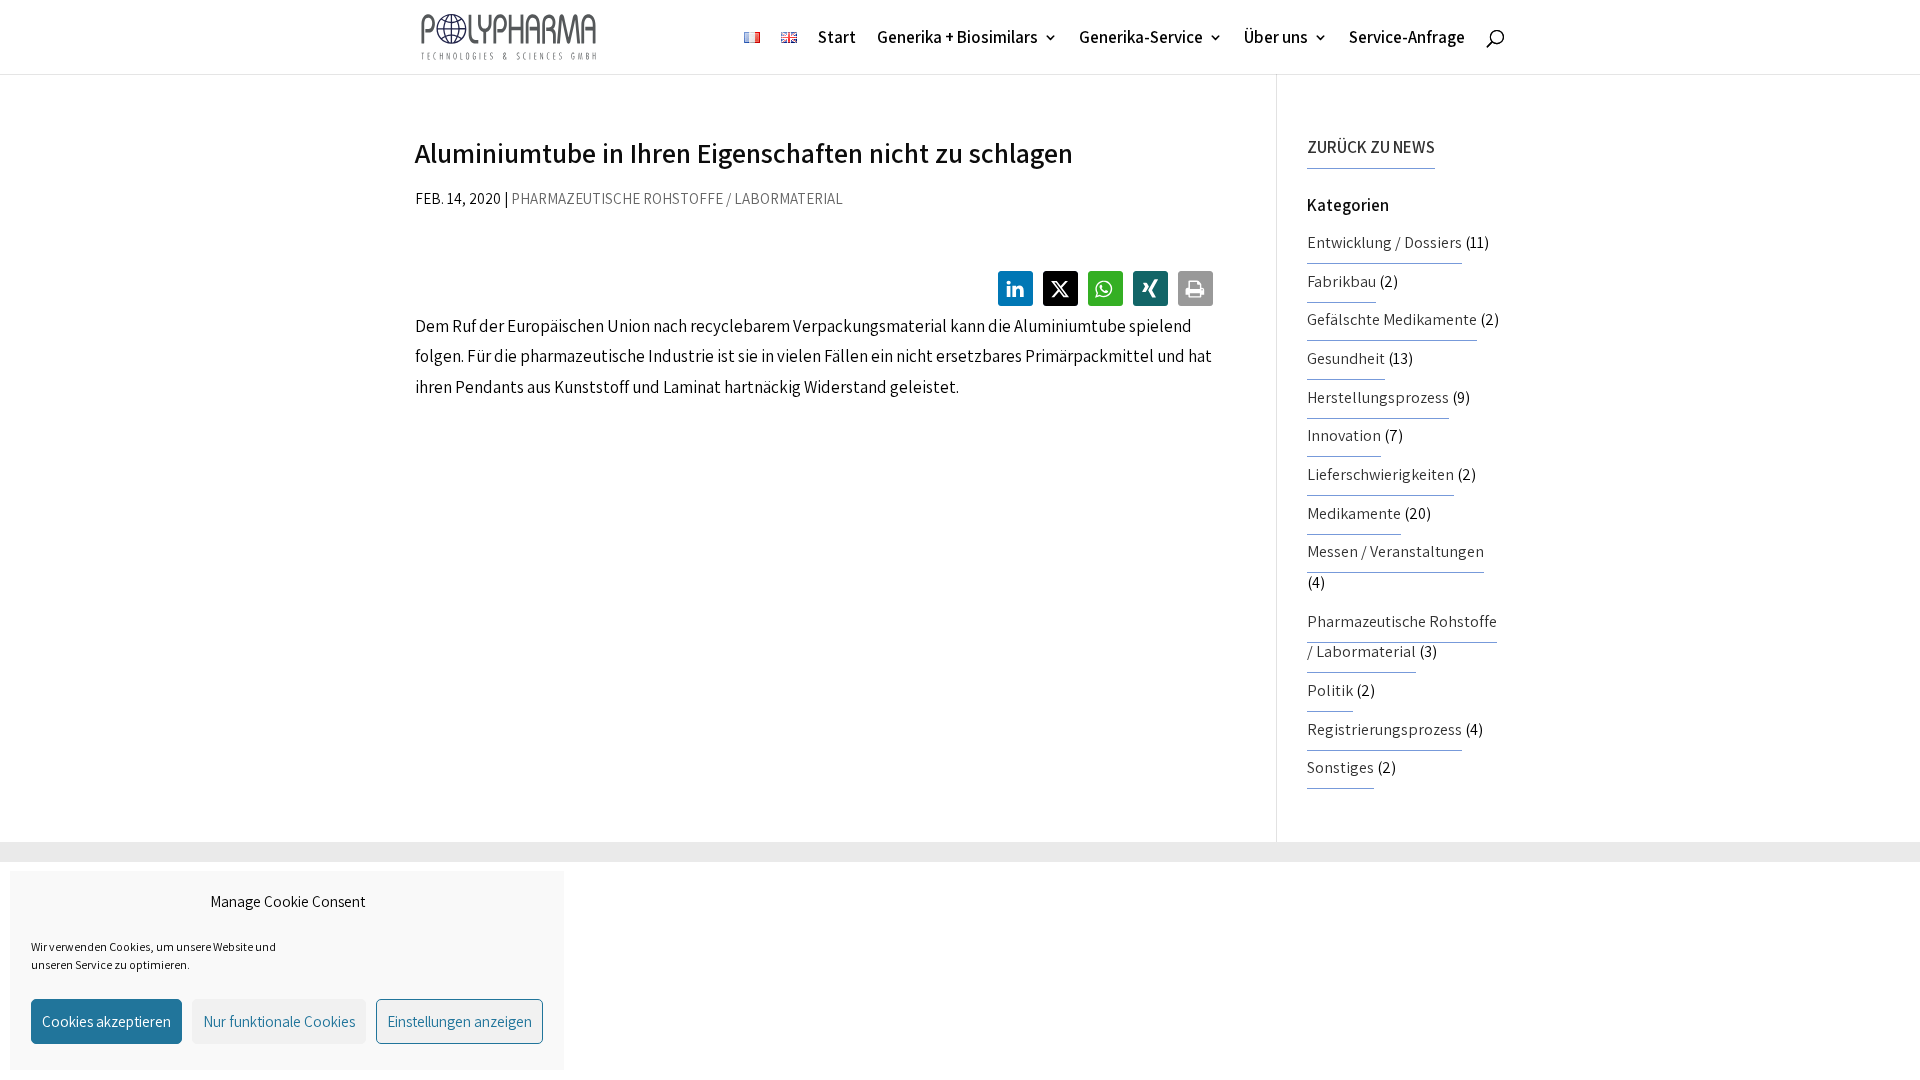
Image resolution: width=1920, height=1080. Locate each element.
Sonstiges (1340, 767)
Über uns (1276, 39)
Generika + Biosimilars (957, 39)
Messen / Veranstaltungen (1395, 551)
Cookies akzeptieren (106, 1021)
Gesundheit (1346, 358)
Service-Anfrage (1407, 39)
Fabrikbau (1341, 281)
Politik (1330, 690)
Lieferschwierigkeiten (1380, 474)
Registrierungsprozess (1384, 729)
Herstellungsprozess (1378, 397)
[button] (1015, 288)
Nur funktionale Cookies (279, 1021)
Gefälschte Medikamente (1392, 319)
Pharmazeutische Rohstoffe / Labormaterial (677, 198)
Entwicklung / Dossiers (1384, 242)
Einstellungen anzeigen (459, 1021)
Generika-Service (1141, 39)
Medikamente (1354, 513)
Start (837, 39)
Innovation (1344, 435)
